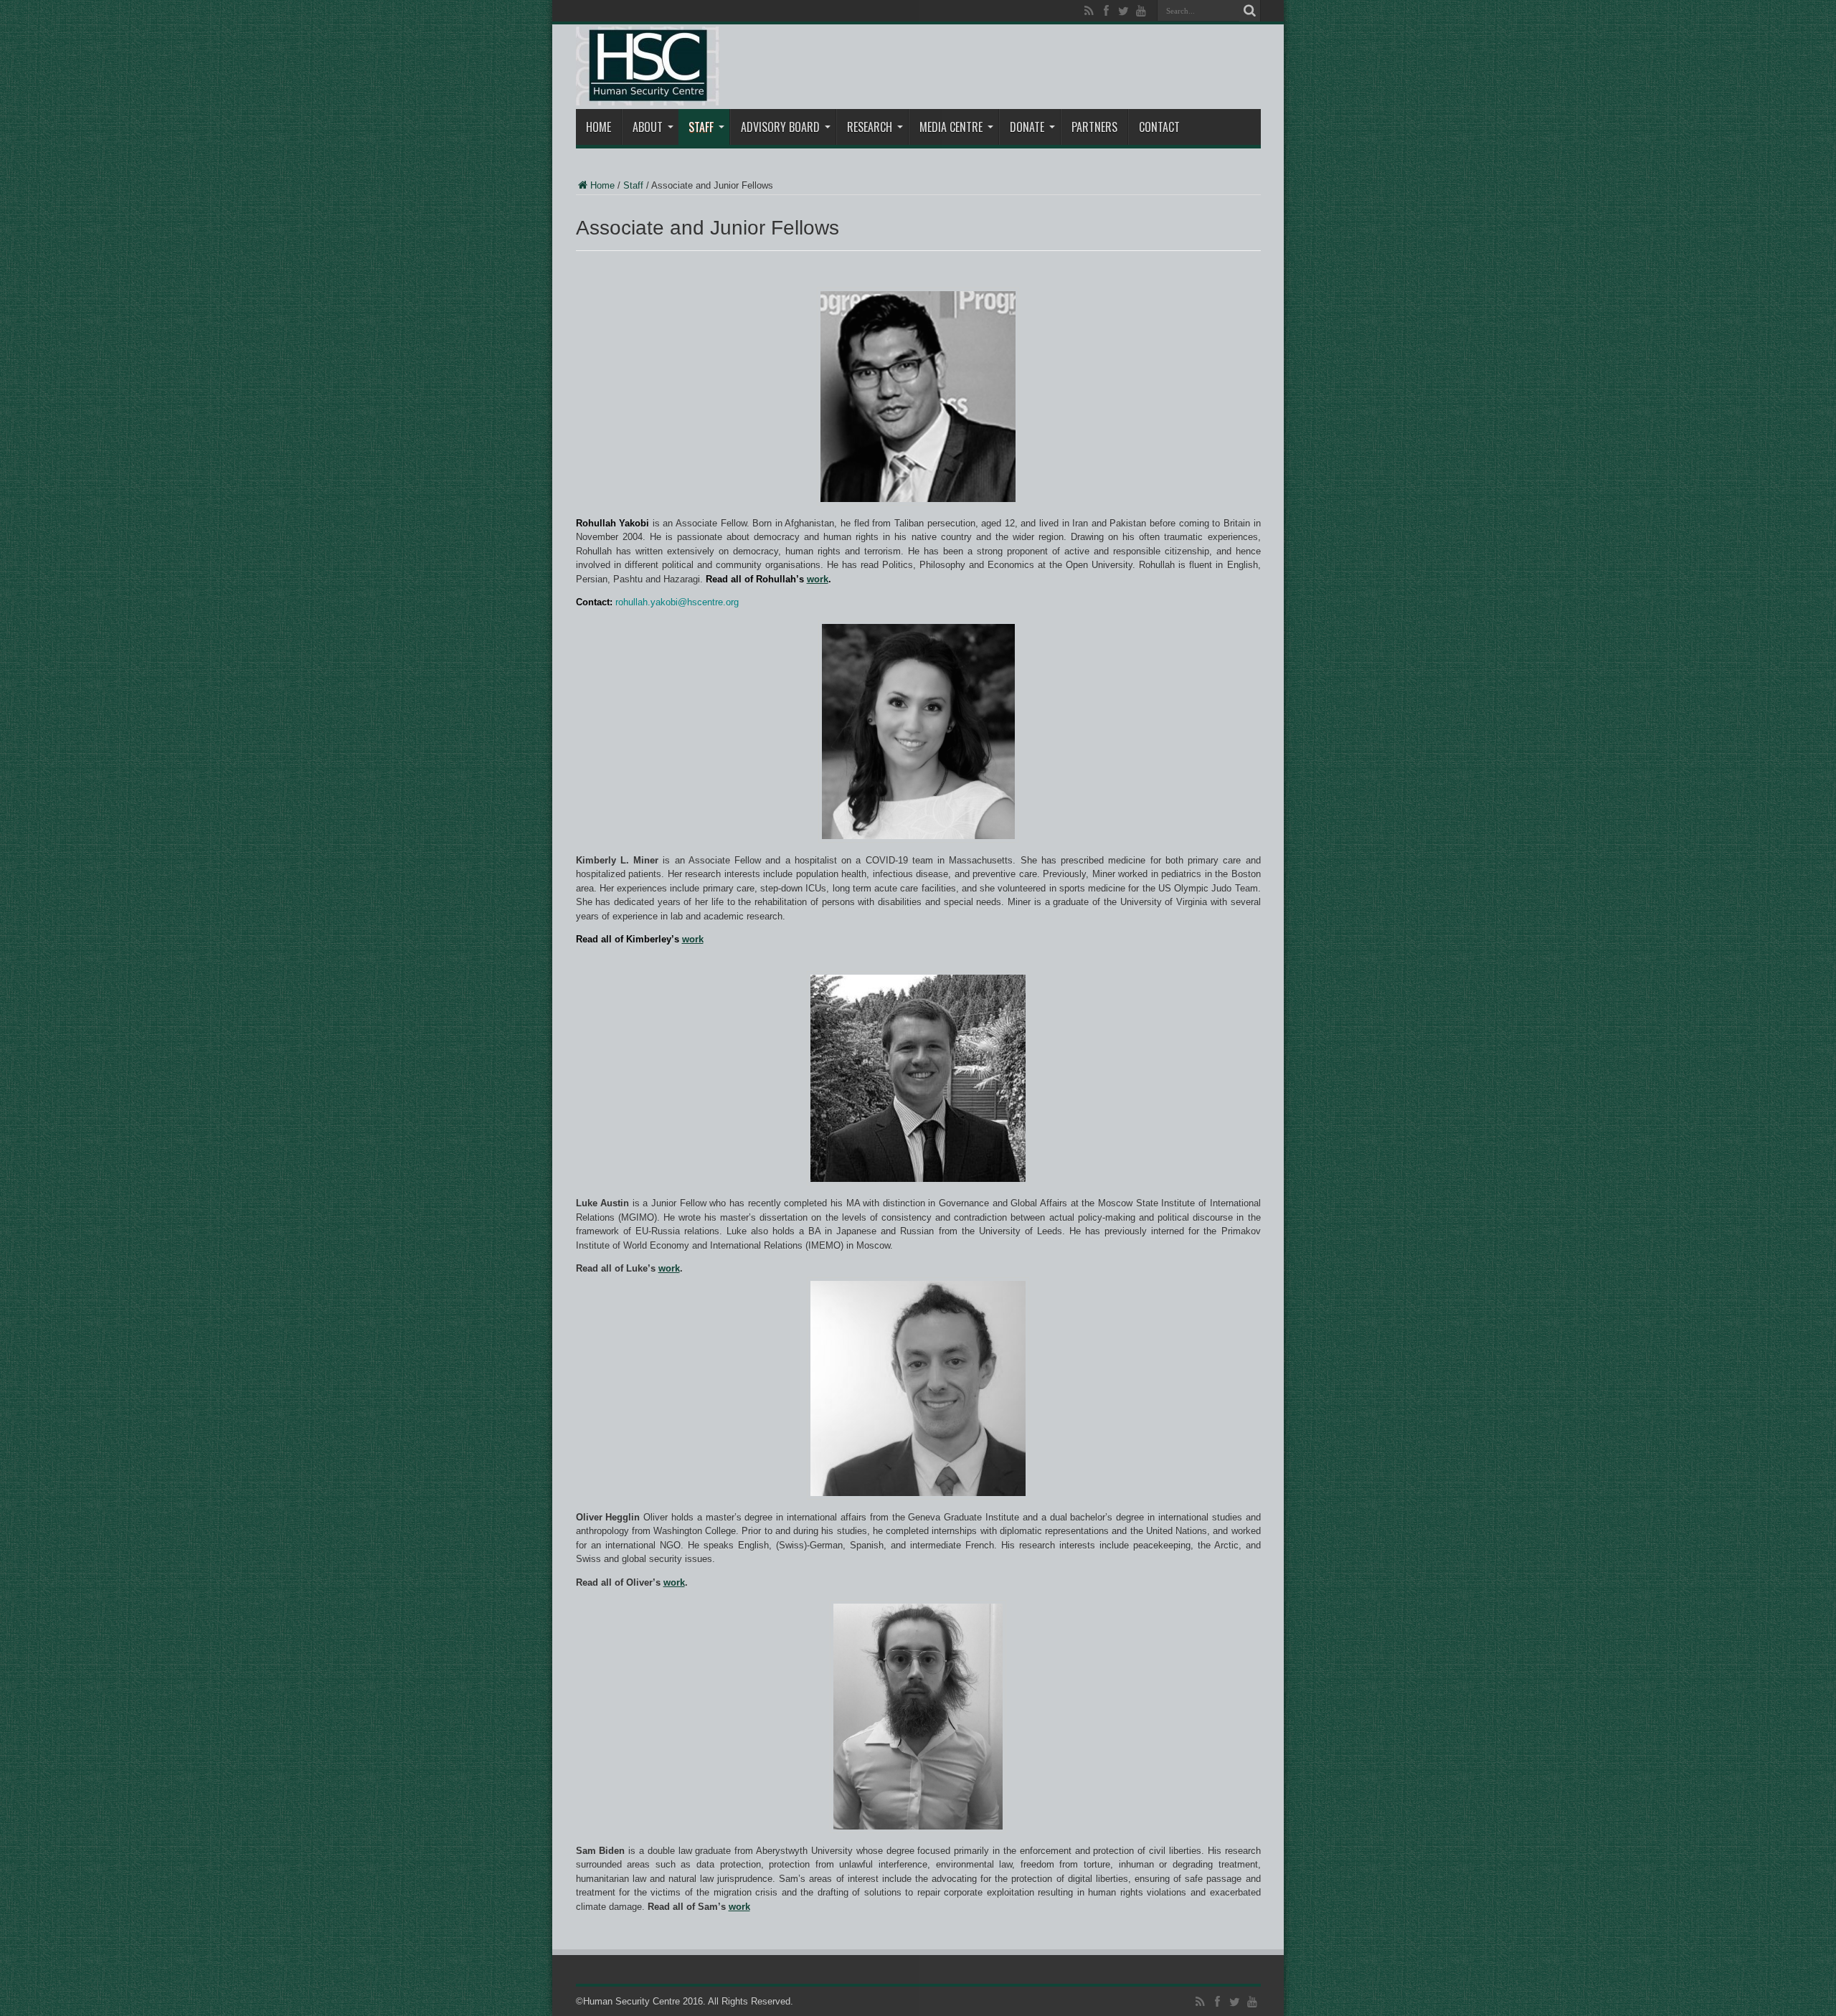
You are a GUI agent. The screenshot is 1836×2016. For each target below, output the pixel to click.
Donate (1027, 127)
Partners (1094, 127)
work (818, 579)
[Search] (1250, 11)
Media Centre (951, 127)
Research (870, 127)
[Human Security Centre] (648, 66)
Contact (1159, 127)
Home (598, 127)
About (648, 127)
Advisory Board (780, 127)
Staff (701, 127)
